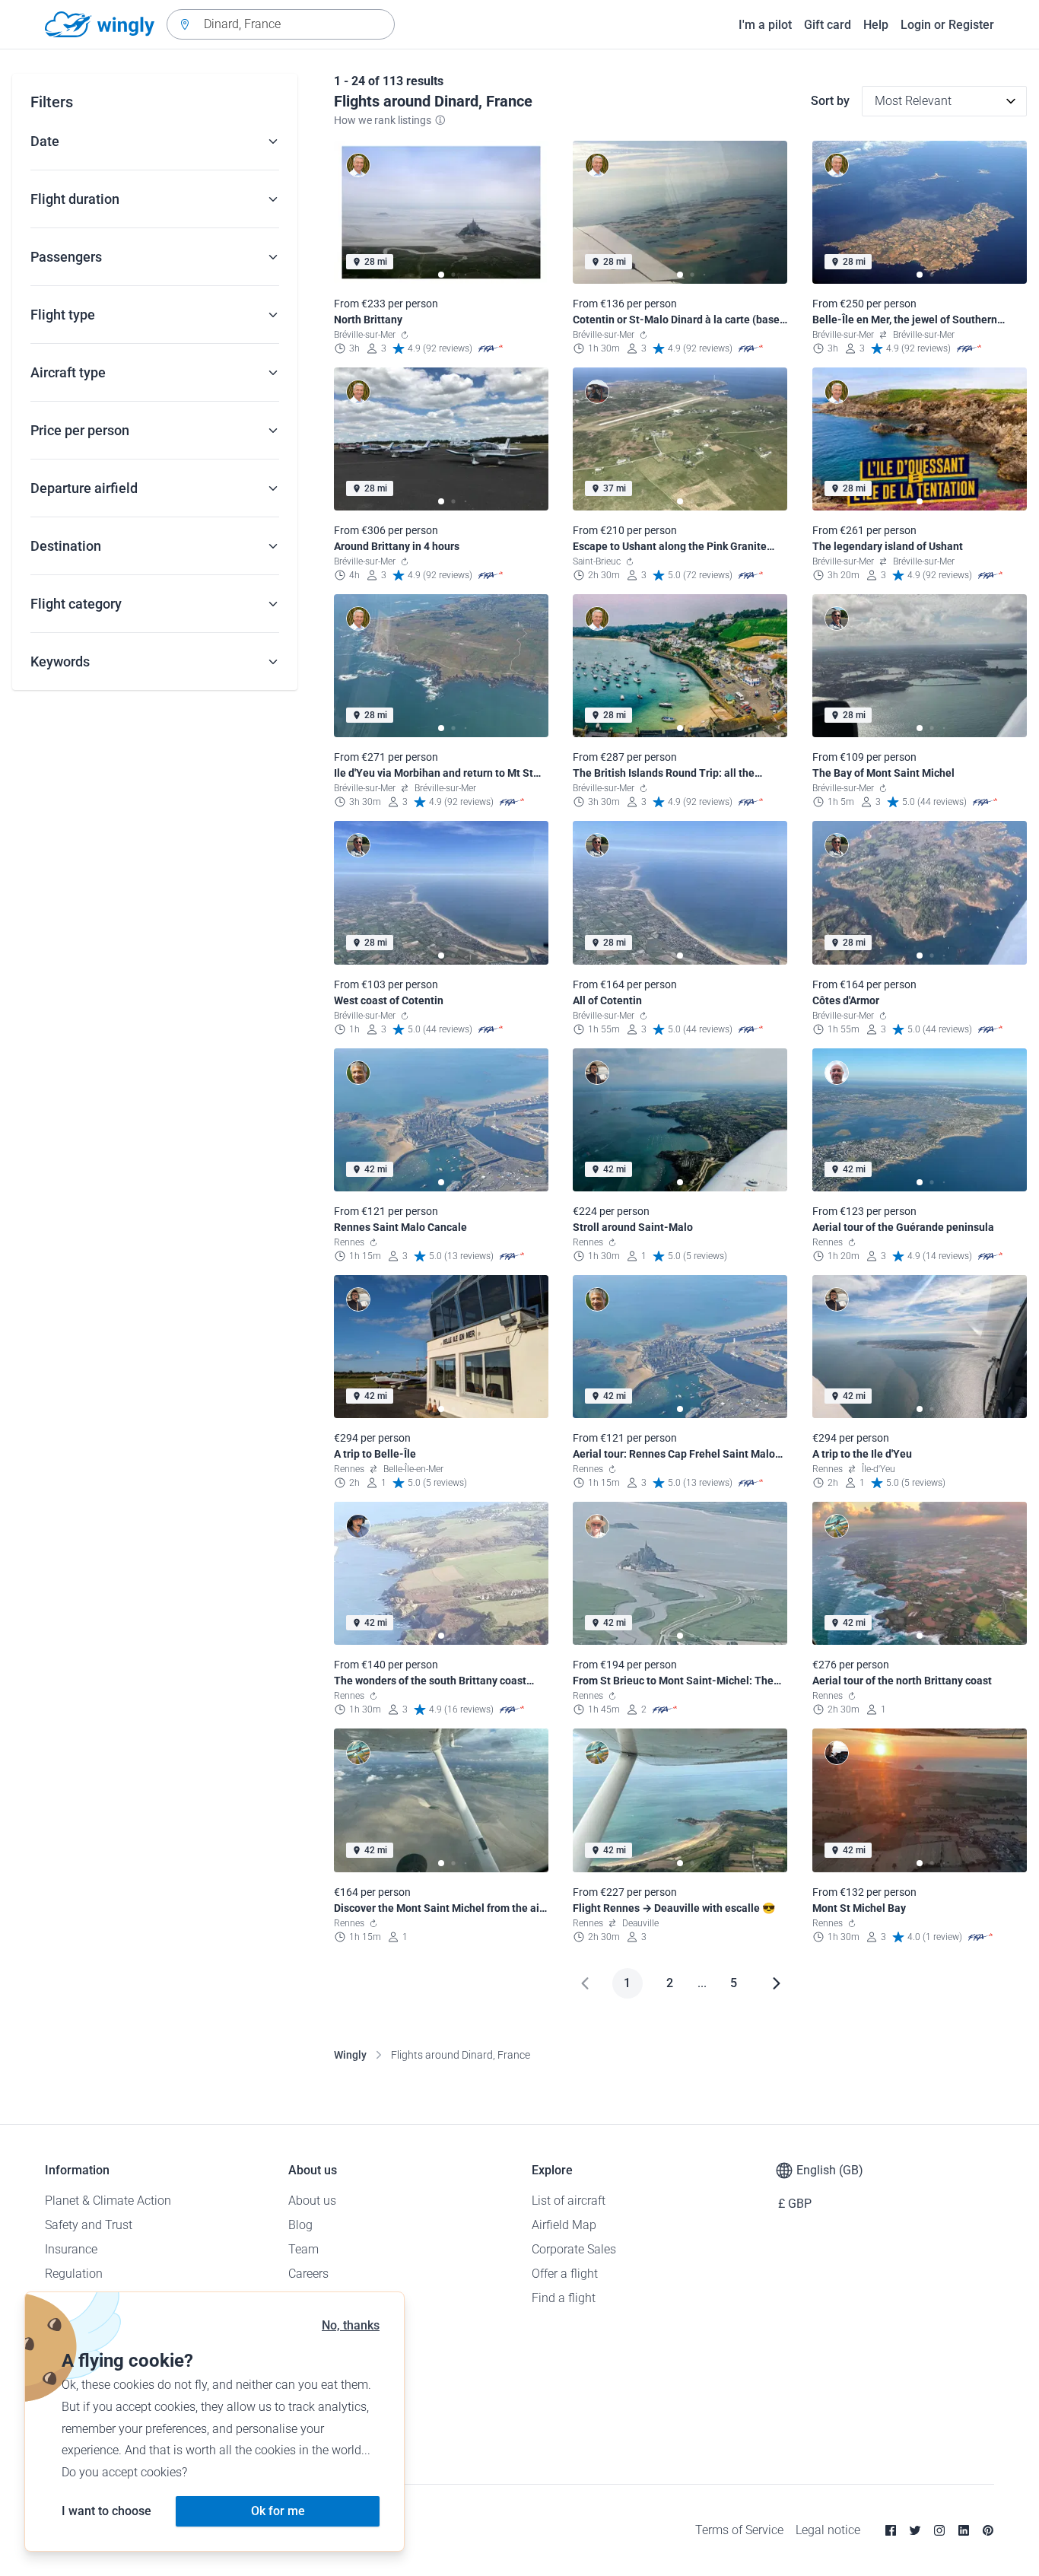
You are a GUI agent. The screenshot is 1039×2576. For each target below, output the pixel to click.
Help (876, 25)
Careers (308, 2274)
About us (312, 2201)
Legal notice (828, 2530)
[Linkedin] (964, 2530)
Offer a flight (565, 2274)
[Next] (777, 1983)
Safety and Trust (89, 2225)
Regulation (74, 2274)
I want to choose (106, 2511)
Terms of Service (739, 2530)
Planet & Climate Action (108, 2201)
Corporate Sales (574, 2249)
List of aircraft (569, 2201)
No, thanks (351, 2325)
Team (303, 2249)
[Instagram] (939, 2530)
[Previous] (585, 1983)
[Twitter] (915, 2530)
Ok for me (278, 2511)
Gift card (828, 25)
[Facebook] (891, 2530)
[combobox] (281, 24)
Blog (300, 2225)
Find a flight (564, 2298)
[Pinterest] (988, 2530)
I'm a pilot (765, 25)
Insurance (71, 2249)
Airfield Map (564, 2225)
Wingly (350, 2055)
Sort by (830, 101)
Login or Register (947, 25)
